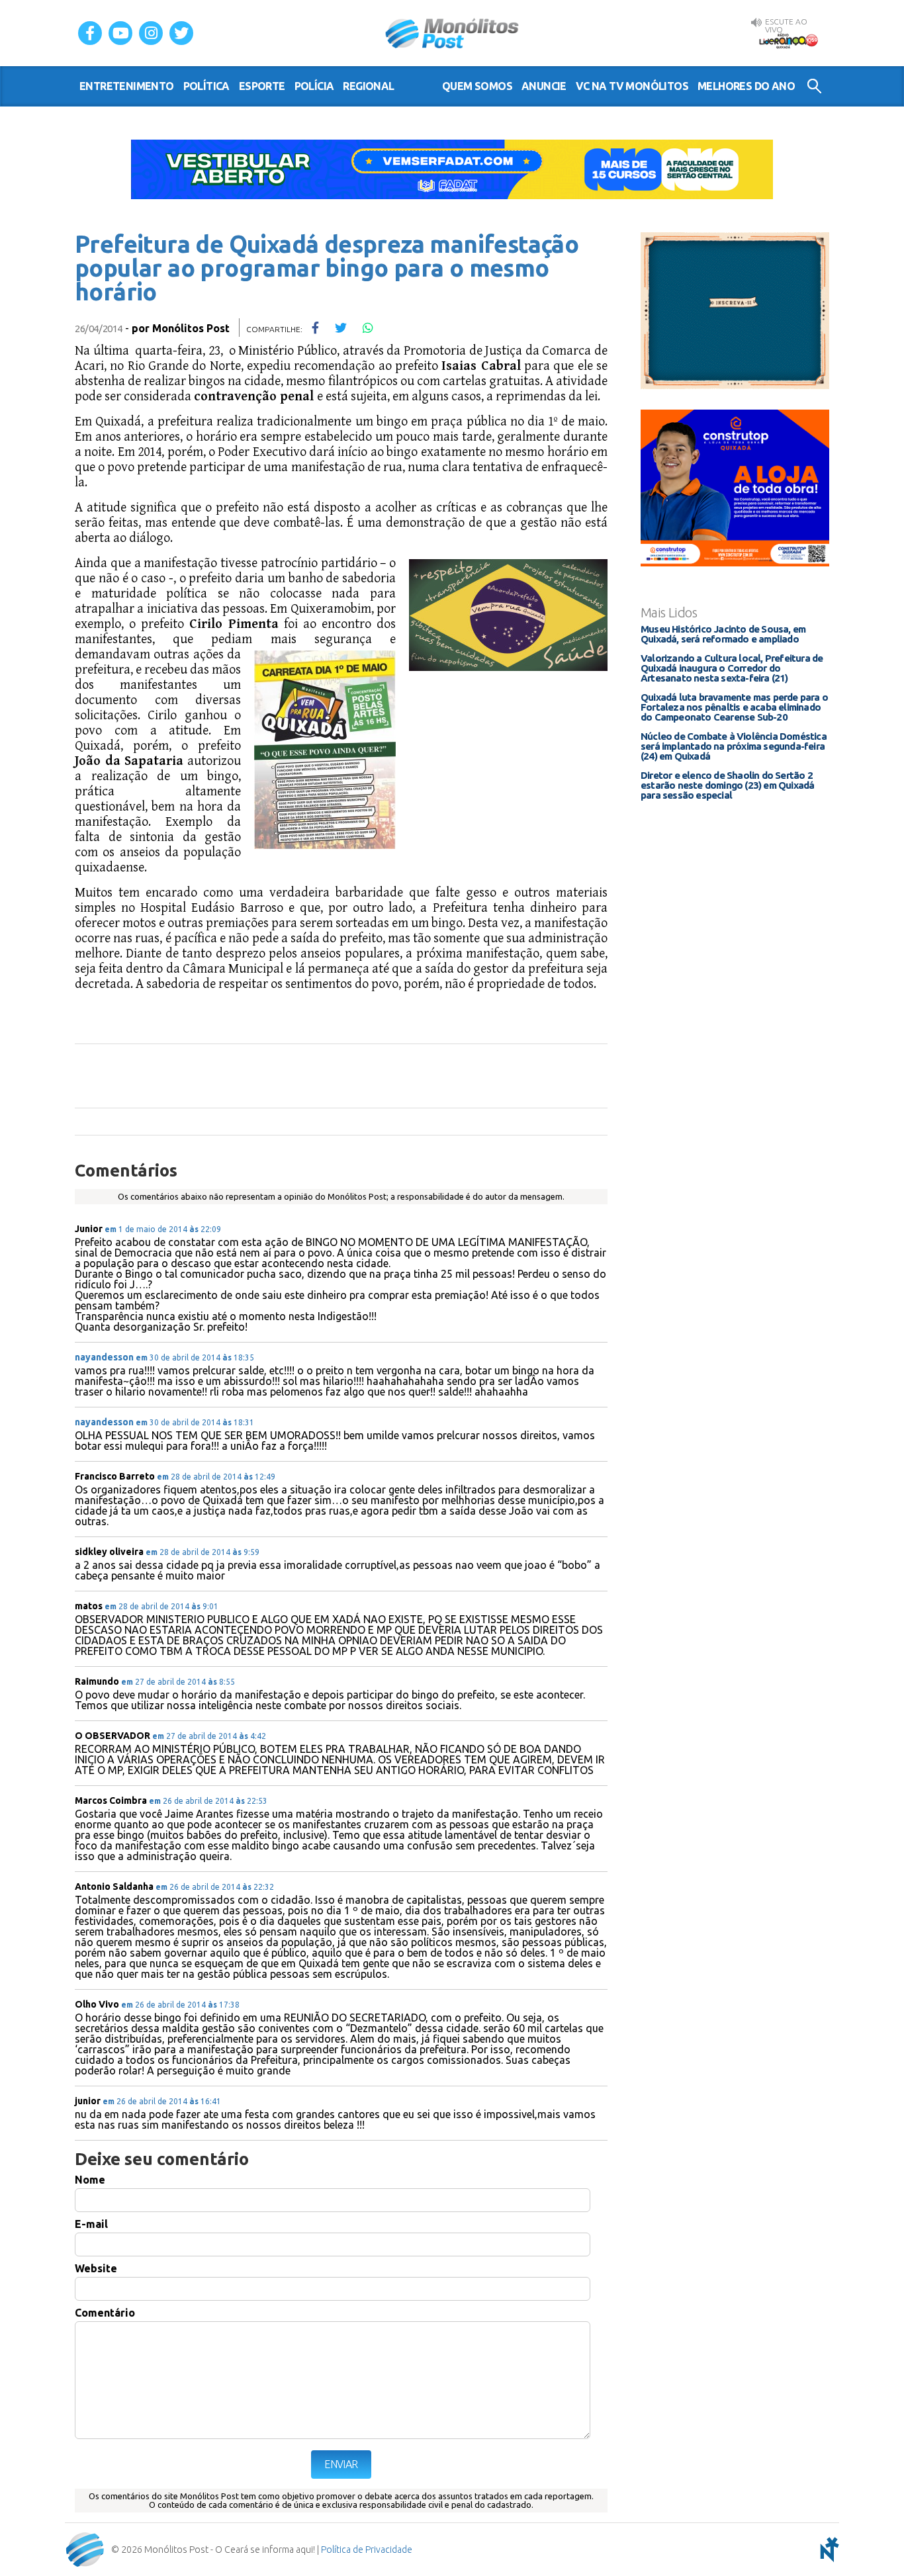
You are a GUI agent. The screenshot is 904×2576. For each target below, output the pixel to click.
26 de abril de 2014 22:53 (208, 1801)
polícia (314, 86)
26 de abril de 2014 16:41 (162, 2101)
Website (96, 2268)
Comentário (105, 2313)
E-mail (91, 2224)
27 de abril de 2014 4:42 (209, 1736)
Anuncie (544, 86)
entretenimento (127, 86)
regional (368, 86)
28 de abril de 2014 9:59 (203, 1552)
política (206, 86)
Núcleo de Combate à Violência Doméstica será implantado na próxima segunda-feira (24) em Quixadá (734, 746)
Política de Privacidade (367, 2550)
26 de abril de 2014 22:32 (215, 1887)
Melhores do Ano (746, 86)
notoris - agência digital (827, 2550)
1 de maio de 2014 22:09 (163, 1229)
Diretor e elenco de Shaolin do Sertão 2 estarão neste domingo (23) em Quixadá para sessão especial (727, 785)
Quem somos (477, 86)
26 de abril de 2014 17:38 (180, 2005)
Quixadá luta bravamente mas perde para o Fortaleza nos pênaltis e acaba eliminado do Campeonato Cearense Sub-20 (734, 707)
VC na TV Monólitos (632, 86)
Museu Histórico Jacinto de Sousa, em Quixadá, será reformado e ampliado (723, 634)
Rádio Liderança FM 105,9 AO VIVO (788, 40)
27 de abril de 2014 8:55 (178, 1682)
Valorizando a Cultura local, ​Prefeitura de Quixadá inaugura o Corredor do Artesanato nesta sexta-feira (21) (732, 668)
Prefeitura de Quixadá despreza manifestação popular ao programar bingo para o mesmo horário (327, 268)
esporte (262, 86)
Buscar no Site (814, 86)
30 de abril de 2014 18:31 (195, 1422)
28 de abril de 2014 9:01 (161, 1606)
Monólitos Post (452, 33)
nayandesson (104, 1357)
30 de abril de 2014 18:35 (195, 1357)
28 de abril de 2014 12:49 (216, 1477)
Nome (90, 2180)
